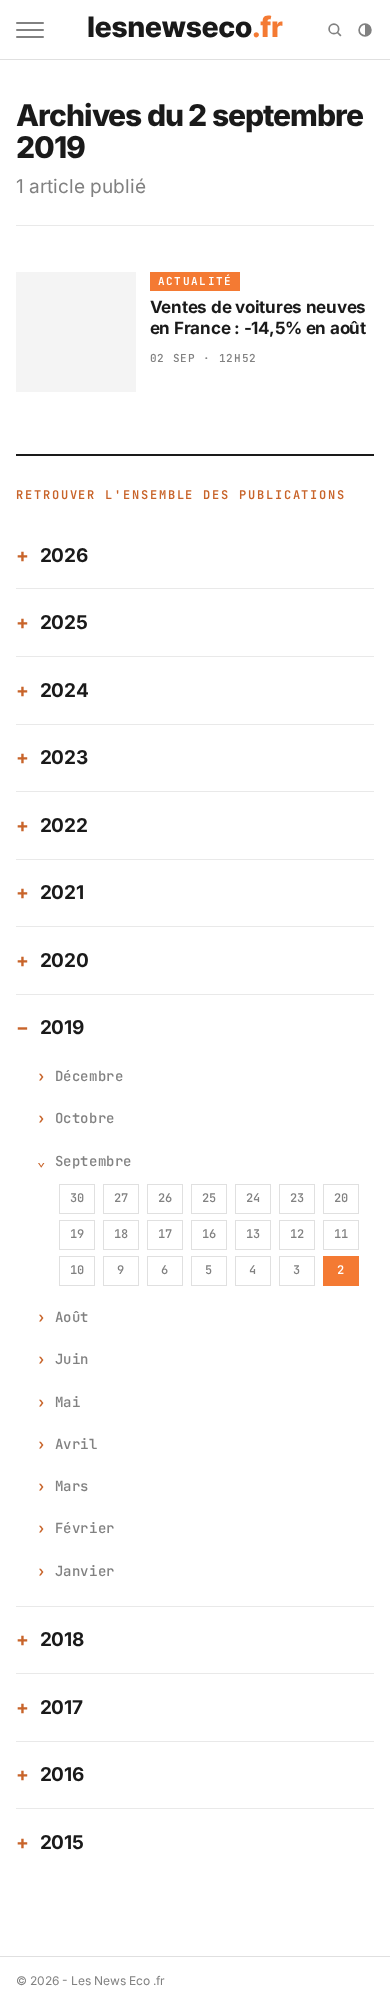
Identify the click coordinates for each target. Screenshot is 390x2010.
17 (165, 1234)
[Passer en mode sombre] (365, 30)
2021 (62, 892)
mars (72, 1486)
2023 (64, 757)
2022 (64, 825)
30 (77, 1198)
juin (72, 1359)
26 (165, 1198)
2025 (64, 622)
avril (76, 1444)
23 (297, 1198)
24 (253, 1198)
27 (121, 1198)
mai (68, 1402)
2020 (64, 960)
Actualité (195, 281)
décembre (89, 1076)
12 (297, 1234)
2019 (62, 1027)
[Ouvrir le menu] (30, 30)
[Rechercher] (335, 30)
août (72, 1317)
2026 (64, 555)
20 (341, 1198)
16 (209, 1234)
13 (253, 1234)
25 (209, 1198)
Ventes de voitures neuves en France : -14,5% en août (258, 317)
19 (77, 1234)
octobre (85, 1118)
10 (77, 1270)
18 (121, 1234)
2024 (64, 690)
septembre (93, 1161)
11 (341, 1234)
